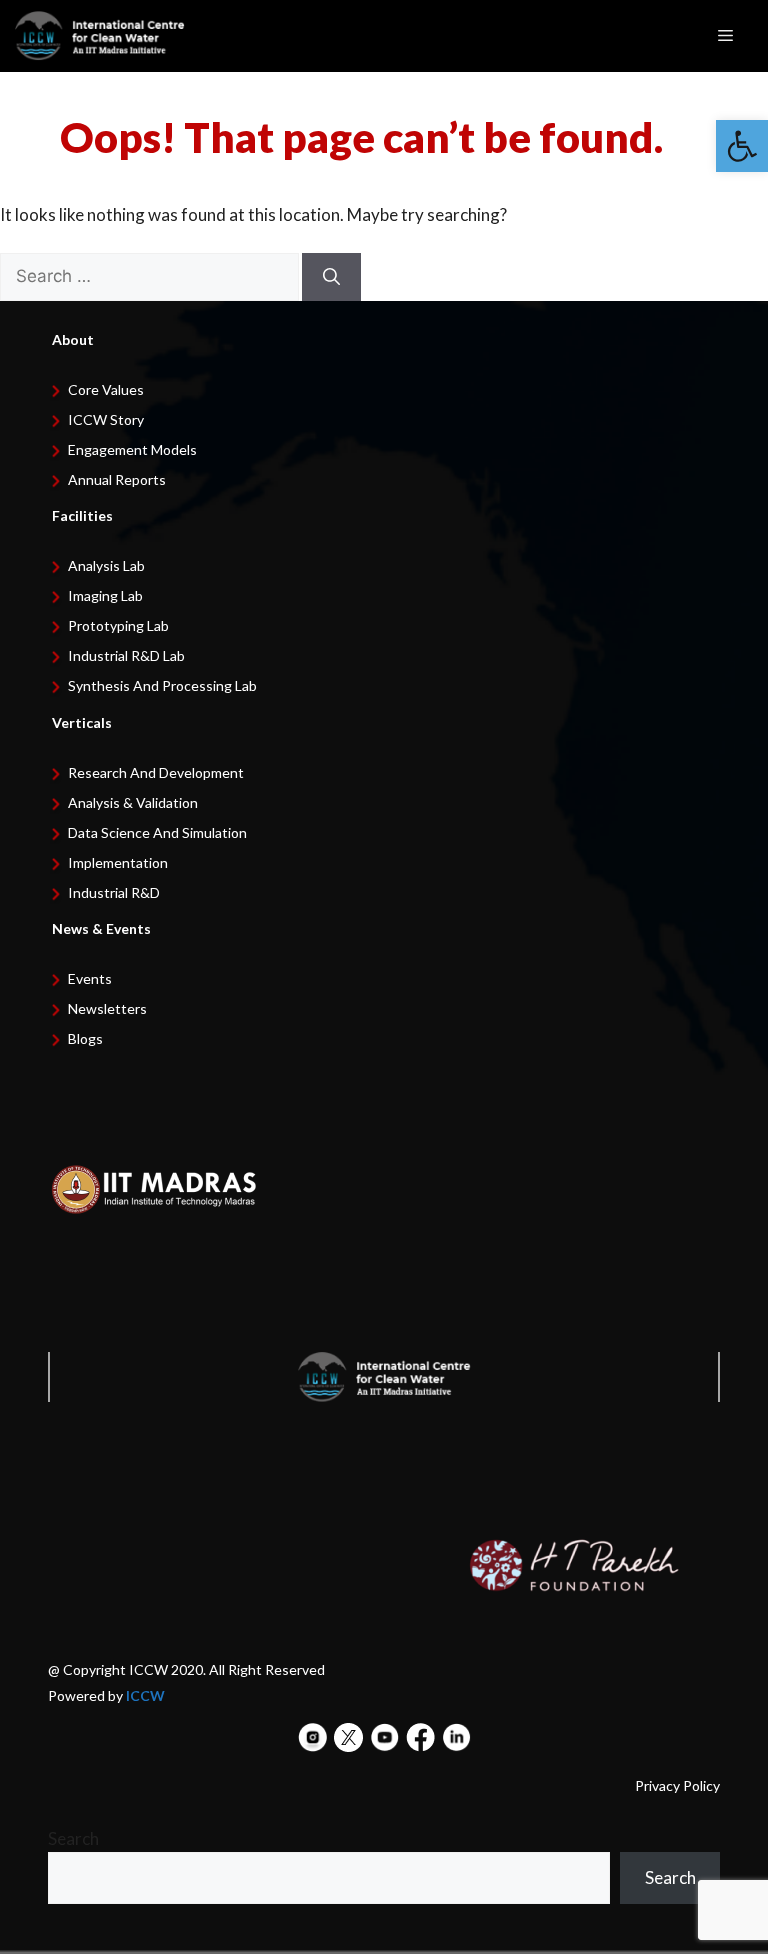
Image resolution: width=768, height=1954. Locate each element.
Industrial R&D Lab (126, 655)
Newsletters (107, 1008)
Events (90, 978)
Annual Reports (117, 479)
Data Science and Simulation (157, 832)
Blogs (85, 1038)
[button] (742, 146)
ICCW (145, 1695)
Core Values (106, 389)
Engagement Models (132, 449)
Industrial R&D (114, 892)
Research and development (156, 772)
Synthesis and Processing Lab (162, 685)
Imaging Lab (105, 595)
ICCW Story (106, 419)
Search (73, 1838)
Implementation (118, 862)
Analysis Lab (106, 565)
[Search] (331, 277)
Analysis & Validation (133, 802)
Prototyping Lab (118, 625)
